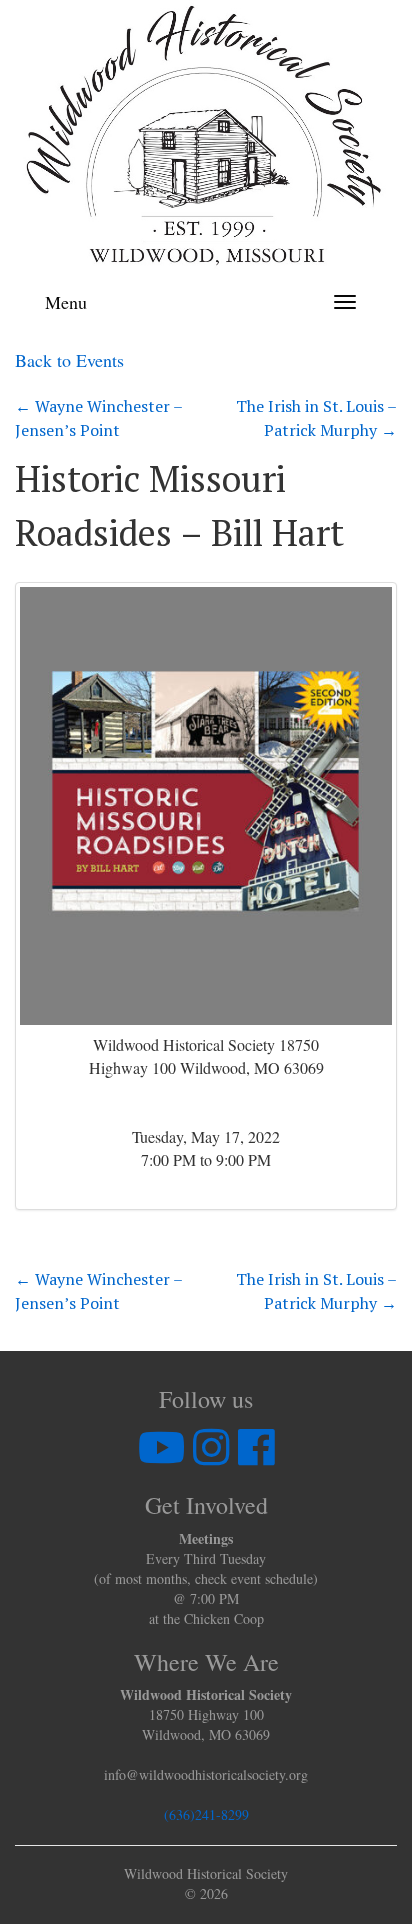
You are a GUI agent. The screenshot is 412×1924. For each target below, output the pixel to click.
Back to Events (69, 360)
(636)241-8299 (206, 1814)
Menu (66, 302)
